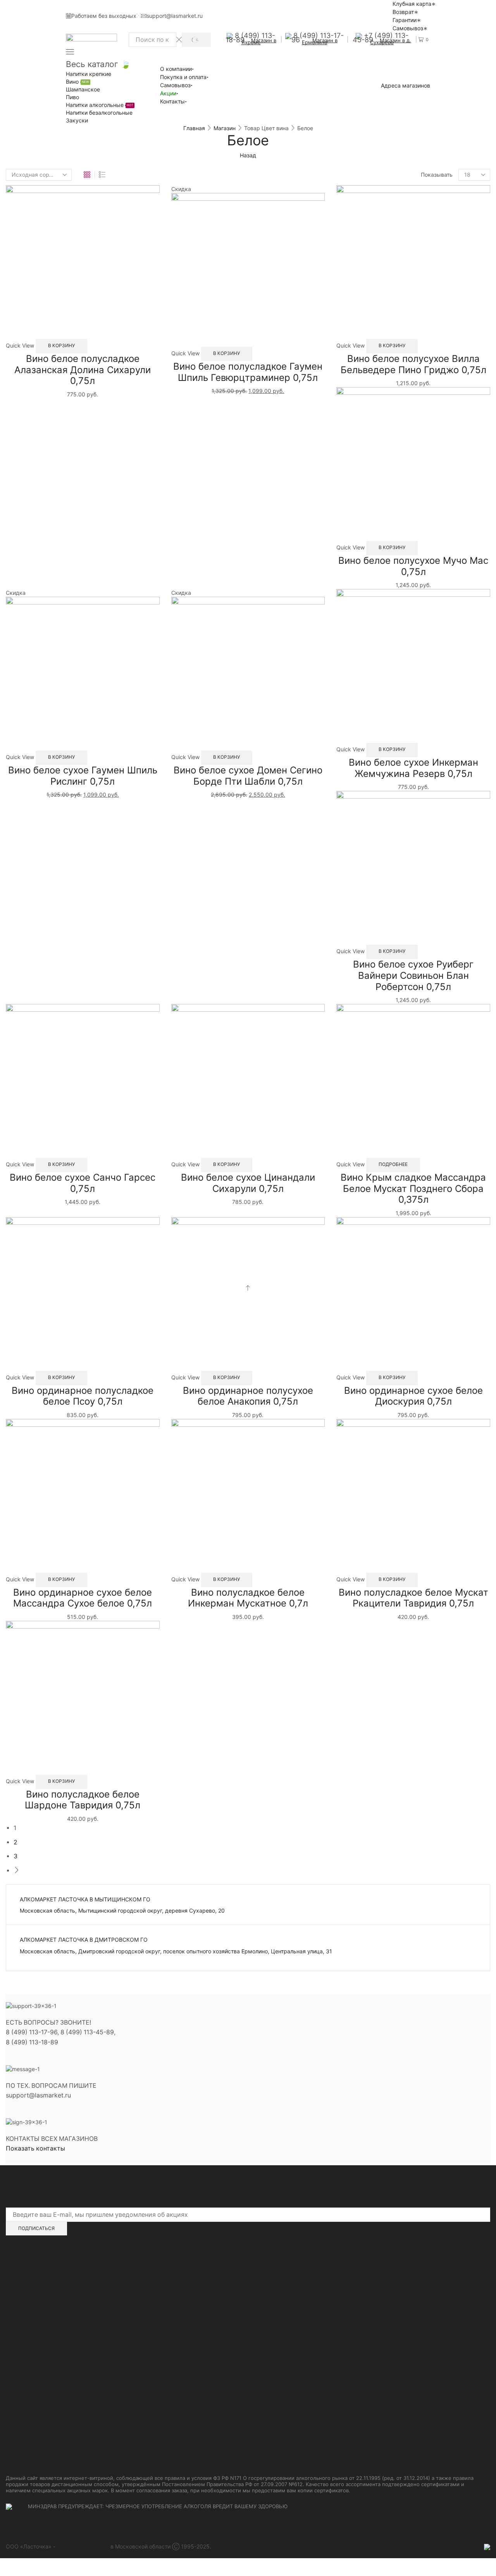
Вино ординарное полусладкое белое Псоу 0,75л (83, 1396)
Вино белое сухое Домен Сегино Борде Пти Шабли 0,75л (248, 776)
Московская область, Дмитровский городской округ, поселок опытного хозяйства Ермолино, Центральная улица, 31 (176, 1951)
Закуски (77, 120)
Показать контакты (35, 2148)
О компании (176, 69)
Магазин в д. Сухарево (391, 41)
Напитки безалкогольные (99, 113)
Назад (248, 155)
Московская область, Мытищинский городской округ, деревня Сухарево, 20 (122, 1910)
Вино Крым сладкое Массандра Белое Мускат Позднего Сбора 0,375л (413, 1189)
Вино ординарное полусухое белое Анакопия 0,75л (248, 1396)
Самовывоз (408, 28)
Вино (77, 82)
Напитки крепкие (89, 74)
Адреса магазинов (406, 86)
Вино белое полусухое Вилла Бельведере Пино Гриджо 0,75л (413, 364)
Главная (194, 128)
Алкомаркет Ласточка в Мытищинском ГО (85, 1899)
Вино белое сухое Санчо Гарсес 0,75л (83, 1183)
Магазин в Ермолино (320, 41)
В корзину (61, 345)
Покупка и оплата (183, 77)
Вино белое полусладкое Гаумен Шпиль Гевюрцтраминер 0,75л (248, 372)
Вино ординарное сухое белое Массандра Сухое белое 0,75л (83, 1598)
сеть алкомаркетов (83, 2546)
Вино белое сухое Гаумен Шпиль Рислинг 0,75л (83, 776)
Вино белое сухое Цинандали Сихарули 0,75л (248, 1183)
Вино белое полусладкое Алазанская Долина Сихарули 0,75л (83, 370)
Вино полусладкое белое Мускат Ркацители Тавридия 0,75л (413, 1598)
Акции (168, 93)
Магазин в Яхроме (259, 41)
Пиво (72, 97)
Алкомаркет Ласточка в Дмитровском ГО (84, 1940)
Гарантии (405, 20)
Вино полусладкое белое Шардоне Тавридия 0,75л (83, 1800)
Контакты (172, 101)
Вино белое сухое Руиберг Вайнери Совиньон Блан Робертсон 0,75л (413, 975)
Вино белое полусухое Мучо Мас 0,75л (413, 566)
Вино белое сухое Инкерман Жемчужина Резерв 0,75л (413, 768)
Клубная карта (412, 4)
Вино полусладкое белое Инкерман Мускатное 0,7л (248, 1598)
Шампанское (83, 89)
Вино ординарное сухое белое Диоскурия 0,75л (413, 1396)
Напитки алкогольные (100, 105)
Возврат (403, 12)
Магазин (225, 128)
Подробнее (393, 1164)
